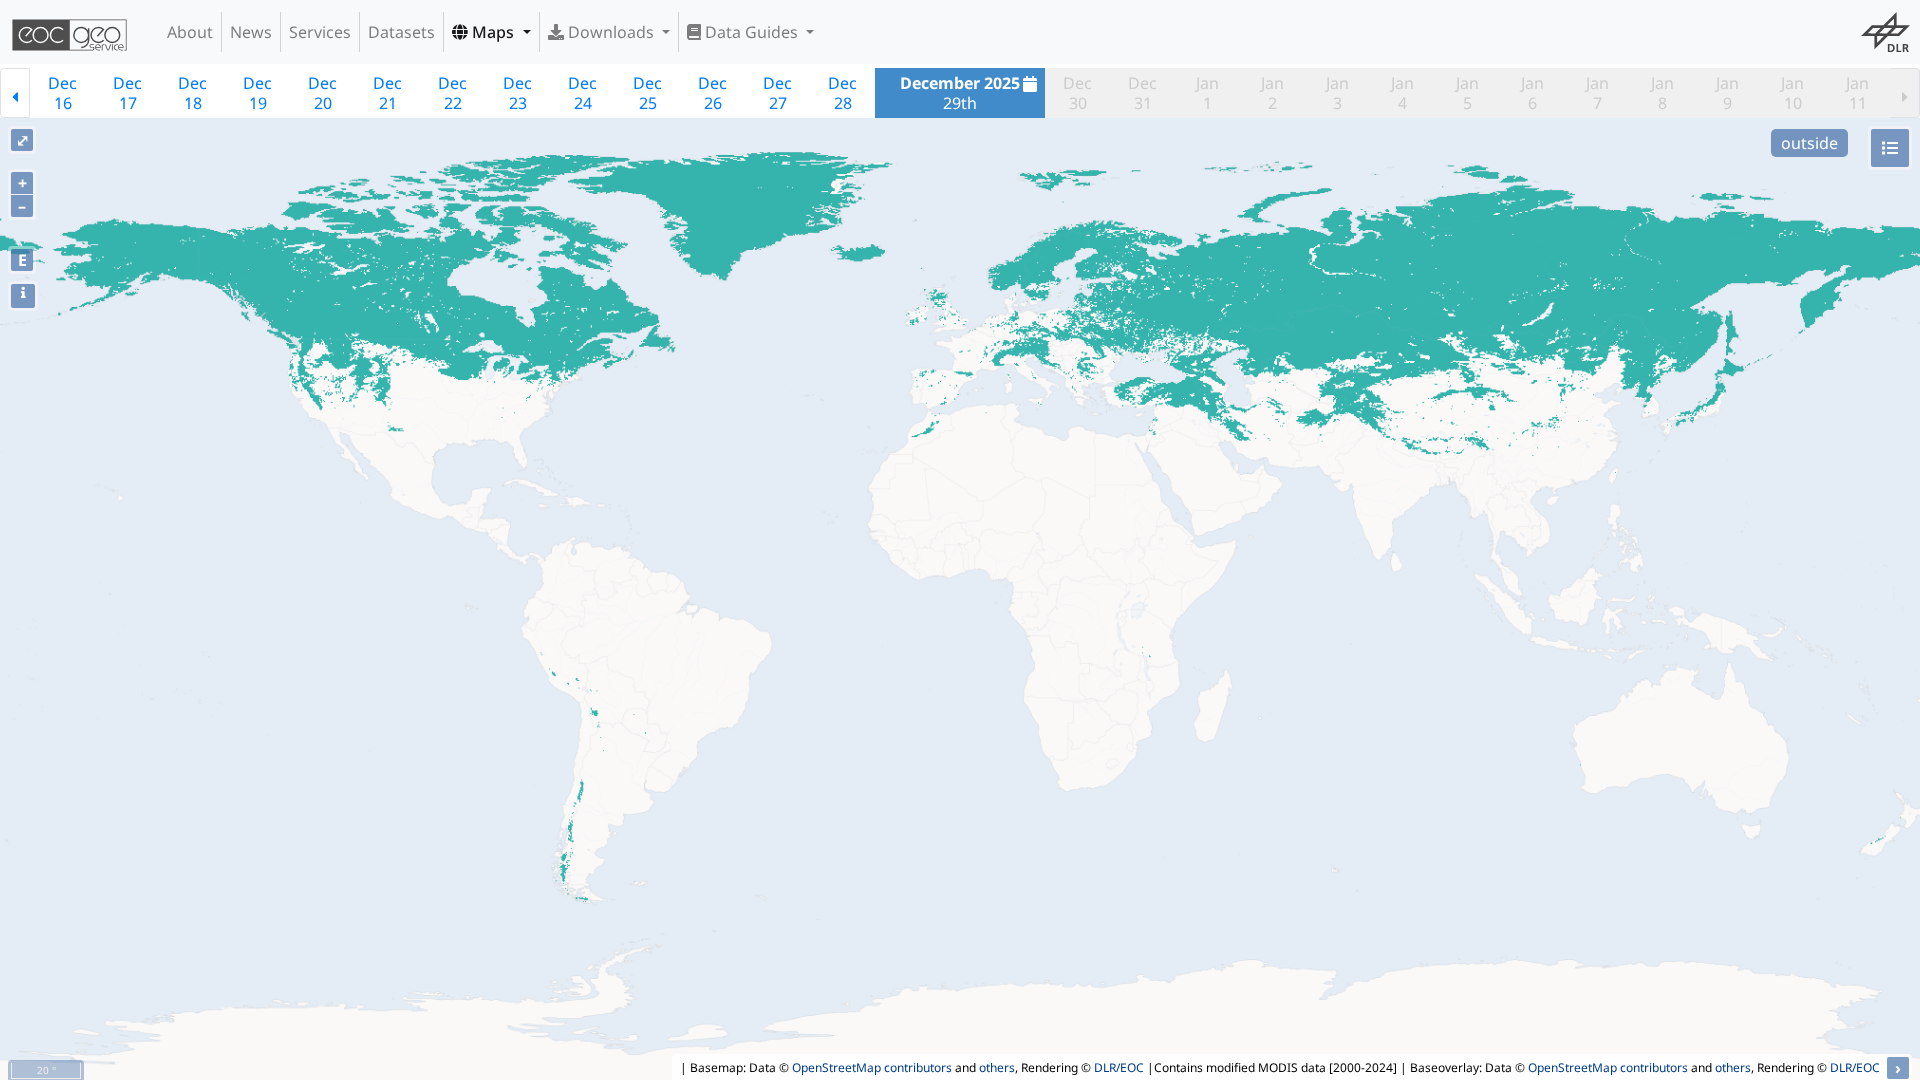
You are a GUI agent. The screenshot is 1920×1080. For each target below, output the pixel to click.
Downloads (611, 32)
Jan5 (1467, 93)
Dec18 (192, 93)
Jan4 (1402, 93)
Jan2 (1272, 93)
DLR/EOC (1119, 1067)
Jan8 (1662, 93)
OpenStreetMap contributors (872, 1067)
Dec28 (842, 93)
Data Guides (751, 32)
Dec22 (452, 93)
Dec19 (257, 93)
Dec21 (387, 93)
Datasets (401, 32)
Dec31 (1142, 93)
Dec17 (127, 93)
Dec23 (517, 93)
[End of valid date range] (1905, 93)
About (190, 32)
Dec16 (62, 93)
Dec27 (777, 93)
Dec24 (582, 93)
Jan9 (1727, 93)
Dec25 (647, 93)
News (251, 32)
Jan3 (1337, 93)
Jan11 (1857, 93)
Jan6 (1532, 93)
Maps (493, 32)
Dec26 (712, 93)
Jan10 (1792, 93)
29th (960, 93)
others (997, 1067)
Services (320, 32)
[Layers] (1890, 148)
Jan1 (1207, 93)
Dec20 (322, 93)
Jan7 (1597, 93)
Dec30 (1077, 93)
